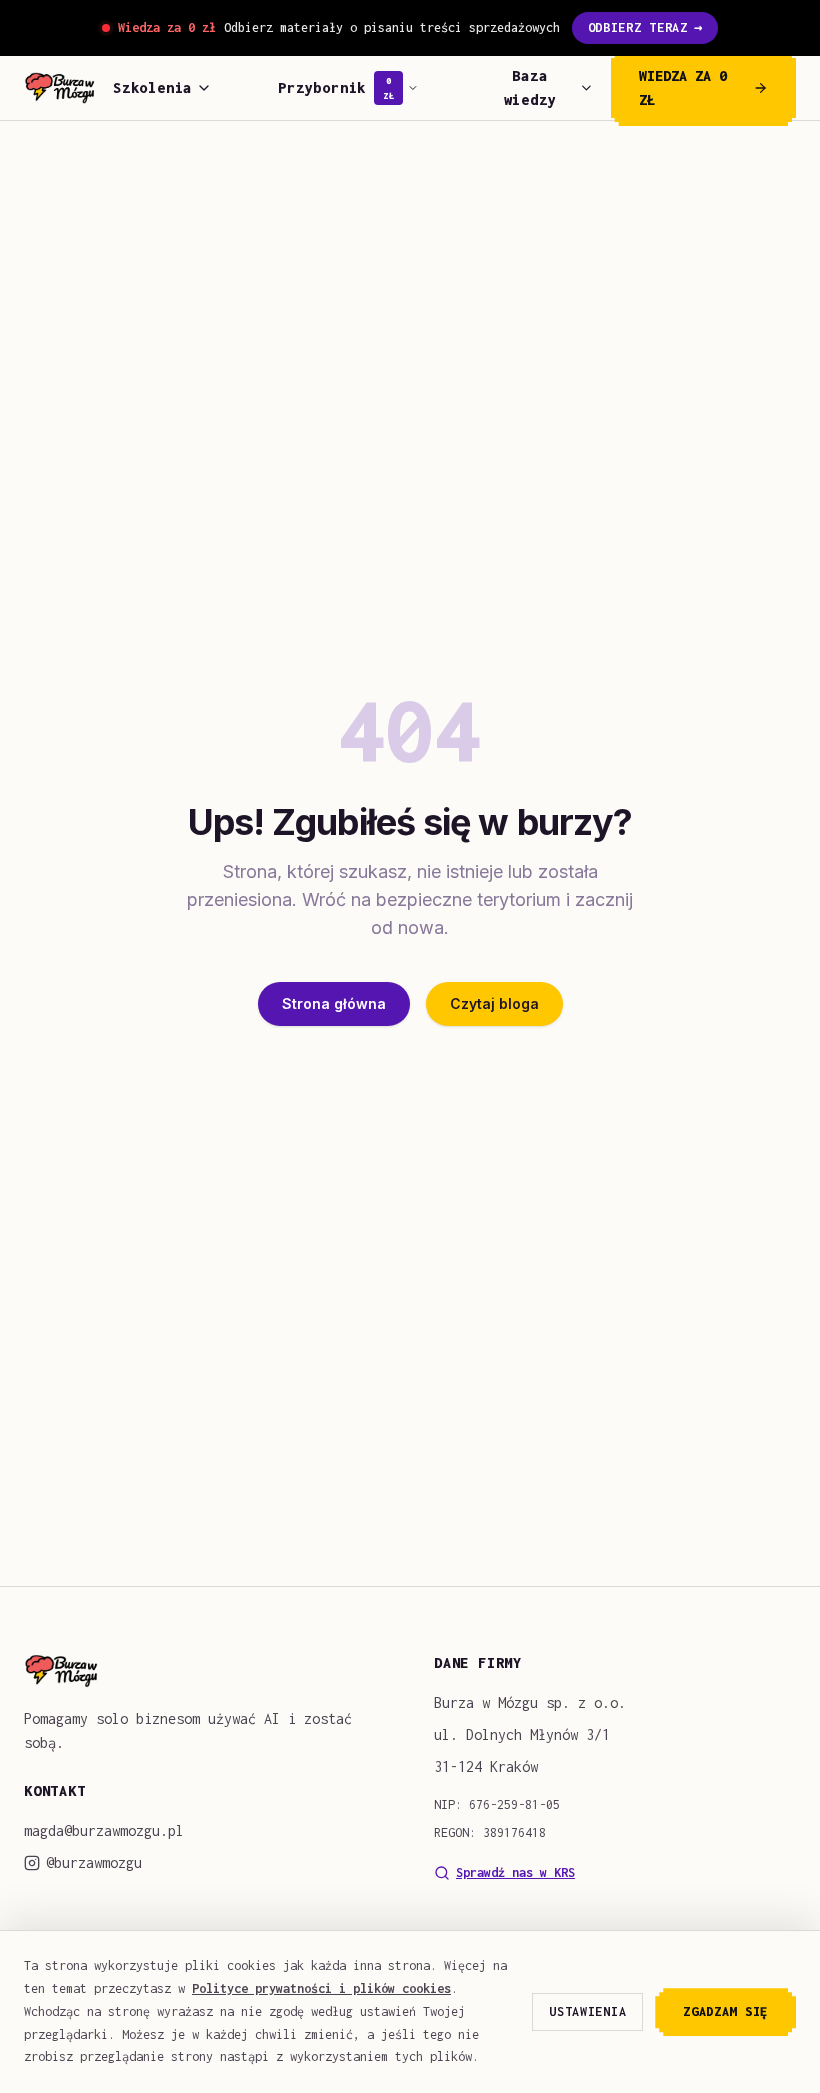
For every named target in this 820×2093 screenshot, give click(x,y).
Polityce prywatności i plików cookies (321, 1988)
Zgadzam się (725, 2011)
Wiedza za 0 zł (683, 87)
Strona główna (334, 1003)
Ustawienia (587, 2011)
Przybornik (336, 88)
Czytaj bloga (494, 1003)
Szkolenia (152, 87)
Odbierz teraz (645, 27)
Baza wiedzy (530, 87)
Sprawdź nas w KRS (515, 1872)
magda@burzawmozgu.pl (104, 1830)
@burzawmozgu (94, 1862)
